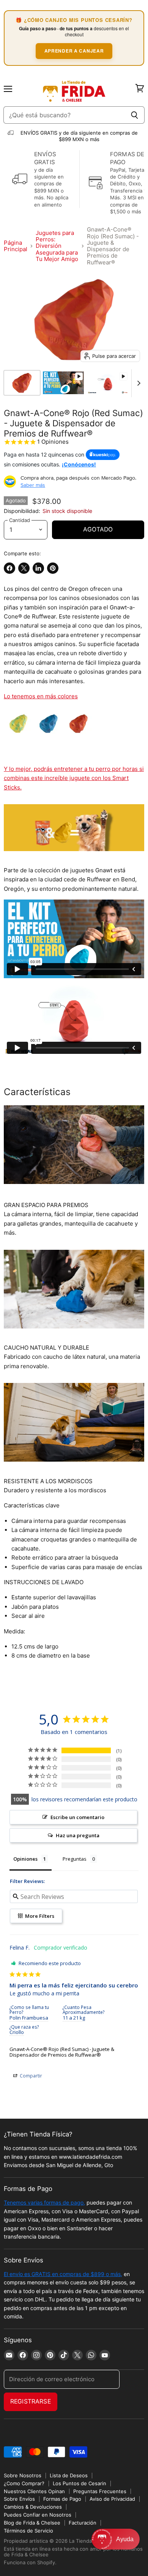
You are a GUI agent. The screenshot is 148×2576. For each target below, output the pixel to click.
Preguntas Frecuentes (100, 2491)
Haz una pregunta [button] (78, 1835)
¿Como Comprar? (24, 2483)
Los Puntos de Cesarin (80, 2483)
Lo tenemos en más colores (41, 696)
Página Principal (16, 246)
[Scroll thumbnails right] (137, 383)
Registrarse (31, 2401)
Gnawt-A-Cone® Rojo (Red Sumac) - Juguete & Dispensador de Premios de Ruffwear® (62, 2052)
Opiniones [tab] (25, 1859)
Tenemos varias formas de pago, (44, 2202)
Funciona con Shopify (29, 2562)
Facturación (83, 2523)
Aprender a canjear (74, 51)
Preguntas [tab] (75, 1859)
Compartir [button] (30, 2076)
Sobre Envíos (19, 2499)
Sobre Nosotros (23, 2475)
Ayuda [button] (125, 2539)
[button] (116, 2539)
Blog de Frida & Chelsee (32, 2523)
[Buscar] (135, 115)
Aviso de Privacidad (112, 2499)
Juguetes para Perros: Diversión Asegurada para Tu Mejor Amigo (57, 246)
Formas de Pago (62, 2499)
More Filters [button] (39, 1916)
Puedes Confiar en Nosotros (38, 2515)
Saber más (33, 485)
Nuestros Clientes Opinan (34, 2491)
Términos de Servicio (28, 2531)
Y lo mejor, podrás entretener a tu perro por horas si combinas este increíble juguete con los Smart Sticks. (74, 778)
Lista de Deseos (69, 2475)
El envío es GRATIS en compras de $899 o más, (63, 2274)
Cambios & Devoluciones (33, 2507)
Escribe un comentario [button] (77, 1817)
